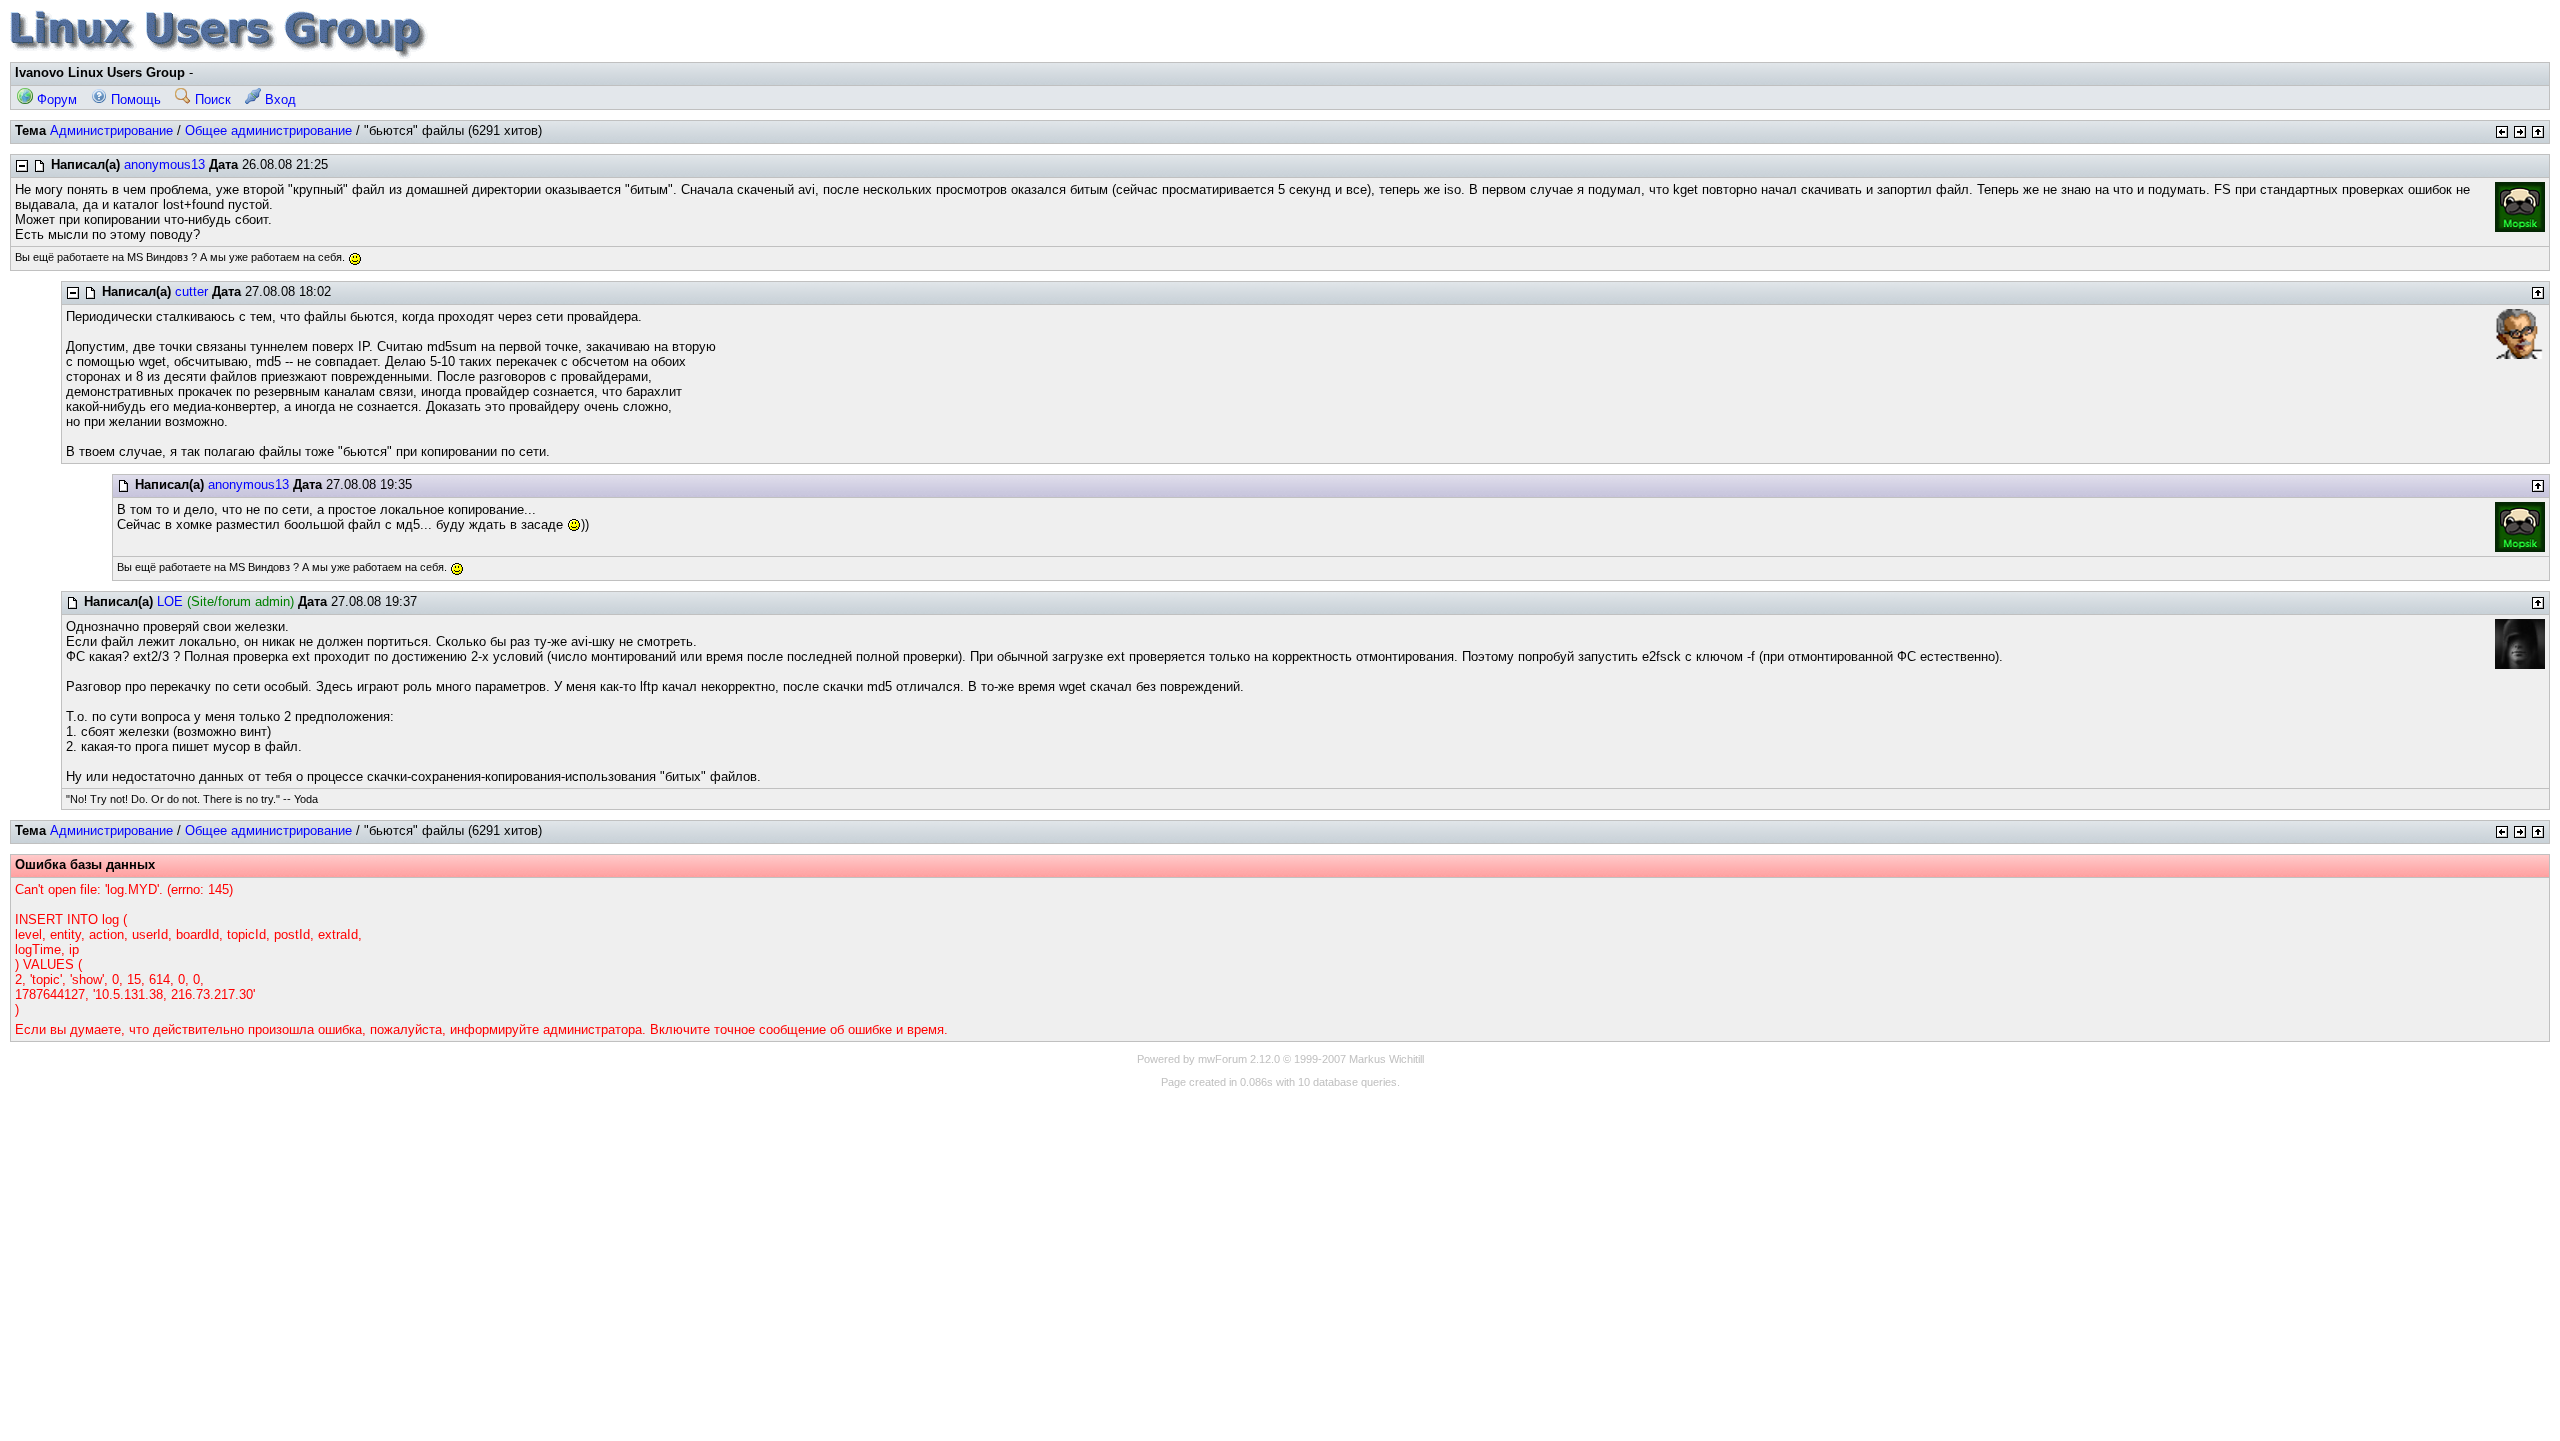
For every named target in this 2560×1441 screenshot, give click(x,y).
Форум (55, 99)
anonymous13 (164, 164)
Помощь (134, 99)
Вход (278, 99)
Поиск (211, 99)
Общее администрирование (268, 130)
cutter (191, 291)
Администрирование (111, 130)
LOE (170, 601)
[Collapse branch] (22, 166)
